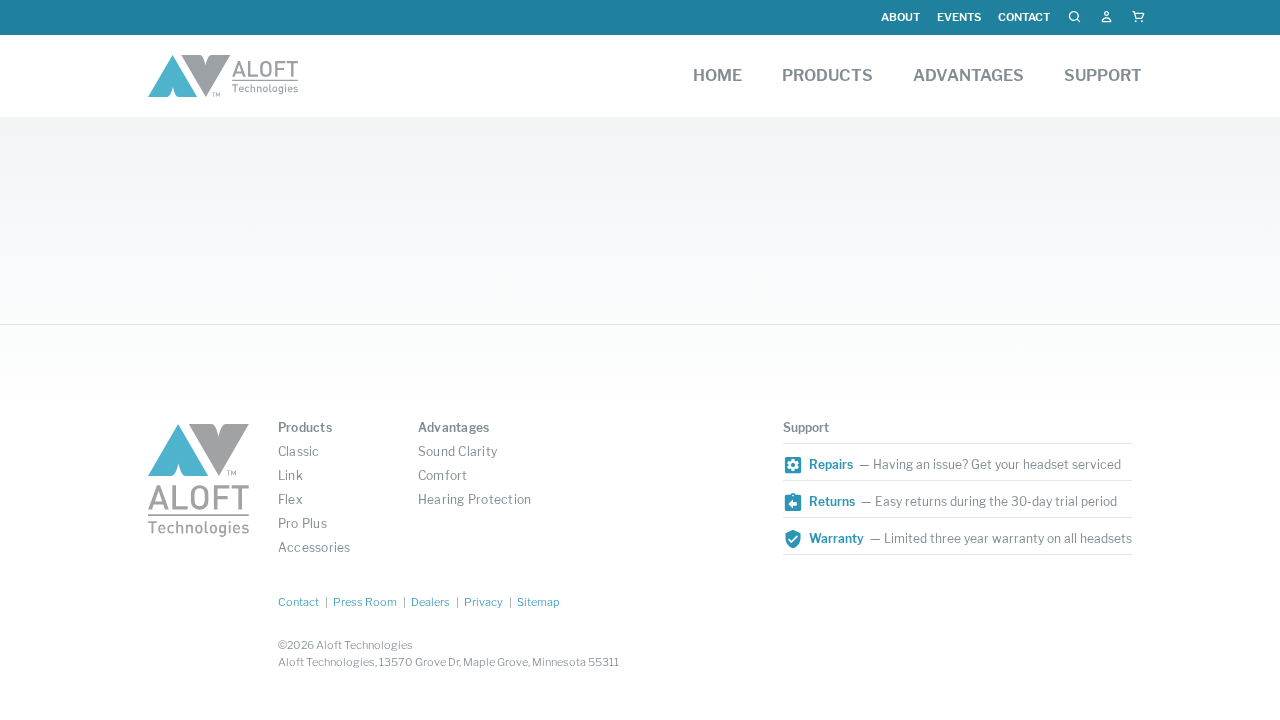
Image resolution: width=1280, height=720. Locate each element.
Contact (1024, 17)
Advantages (453, 427)
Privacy (483, 602)
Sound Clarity (457, 451)
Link (290, 475)
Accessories (314, 547)
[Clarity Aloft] (223, 76)
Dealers (430, 602)
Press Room (365, 602)
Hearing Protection (474, 499)
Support (806, 427)
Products (305, 427)
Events (959, 17)
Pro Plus (302, 523)
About (900, 17)
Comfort (443, 475)
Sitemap (538, 602)
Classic (299, 451)
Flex (290, 499)
